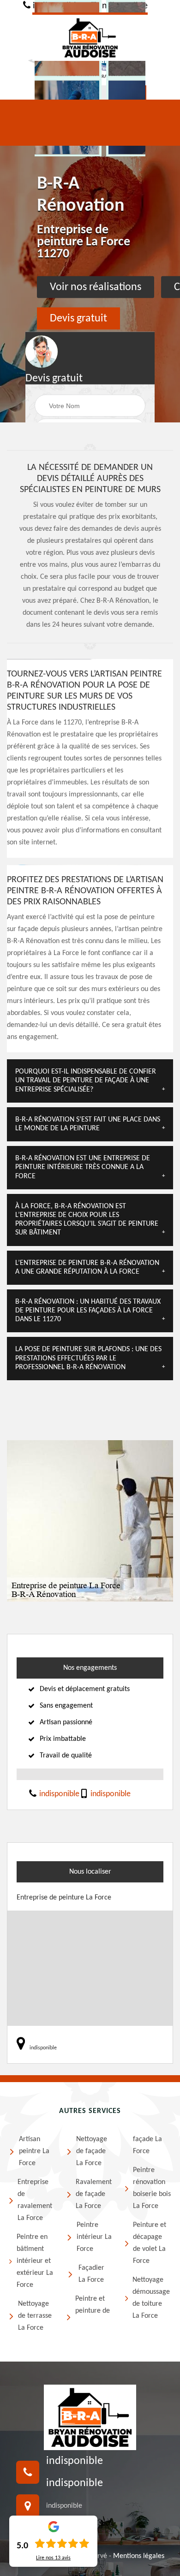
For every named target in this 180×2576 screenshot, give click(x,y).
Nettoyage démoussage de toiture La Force (151, 2298)
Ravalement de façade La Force (94, 2194)
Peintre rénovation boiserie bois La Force (152, 2188)
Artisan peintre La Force (34, 2151)
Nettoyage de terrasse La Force (35, 2316)
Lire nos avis (53, 2558)
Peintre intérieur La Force (94, 2237)
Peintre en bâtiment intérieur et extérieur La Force (35, 2261)
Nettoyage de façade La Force (92, 2151)
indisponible (58, 1794)
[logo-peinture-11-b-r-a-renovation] (90, 37)
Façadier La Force (91, 2274)
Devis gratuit (78, 319)
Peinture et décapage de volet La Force (150, 2243)
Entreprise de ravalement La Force (35, 2200)
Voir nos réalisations (96, 287)
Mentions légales (139, 2556)
